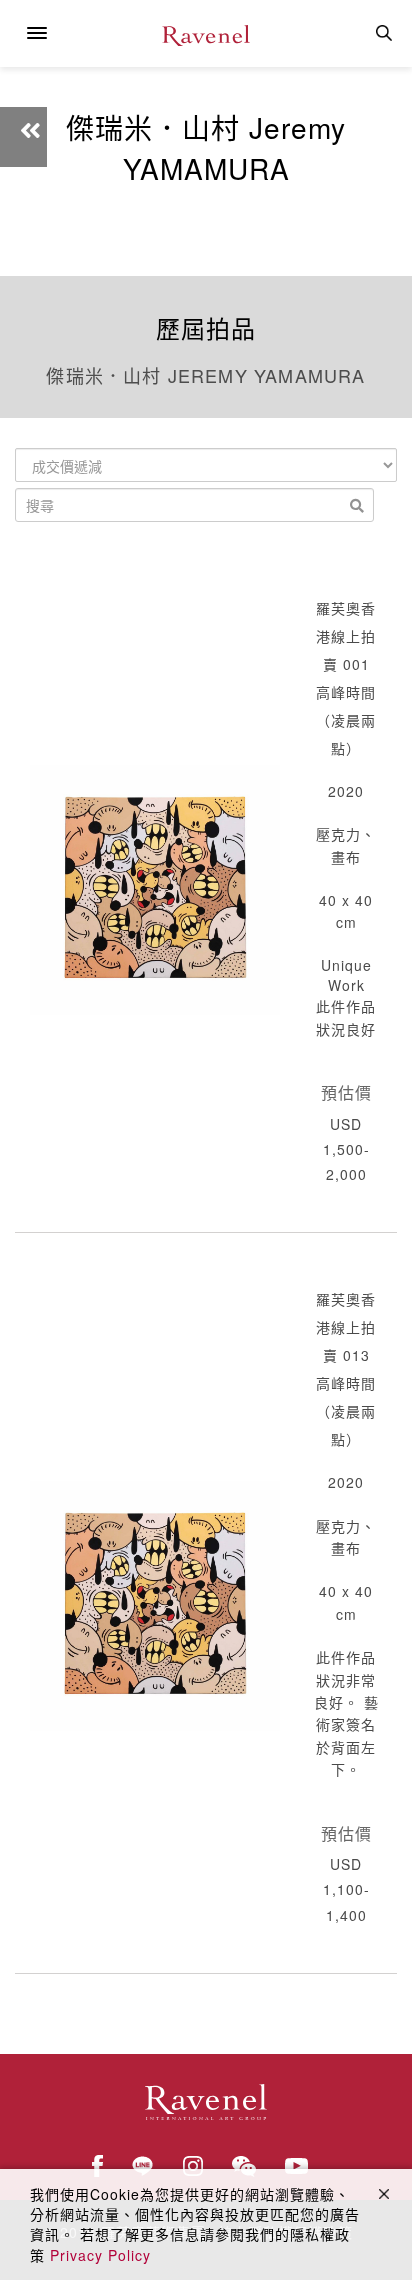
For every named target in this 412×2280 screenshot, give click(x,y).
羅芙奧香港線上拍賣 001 (346, 636)
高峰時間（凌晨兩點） (346, 720)
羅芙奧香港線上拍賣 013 (346, 1327)
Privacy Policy (100, 2255)
